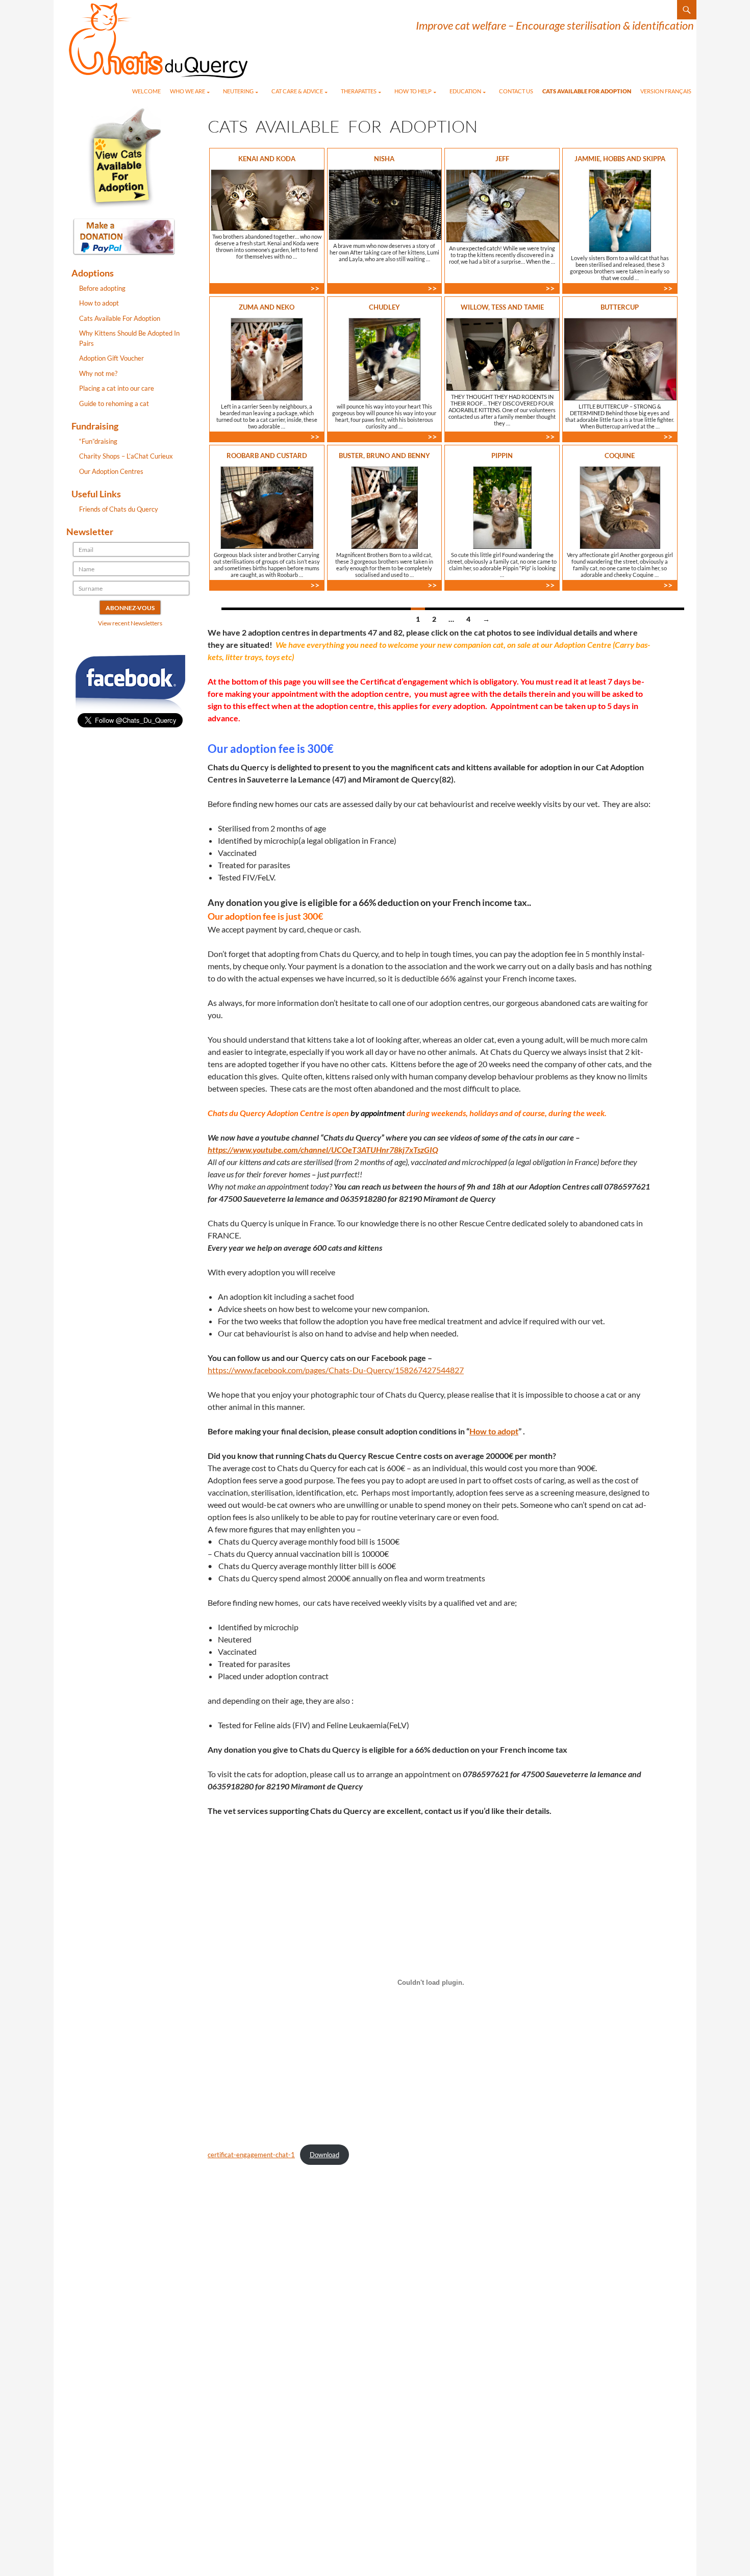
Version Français (666, 91)
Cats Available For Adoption (587, 91)
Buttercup (620, 307)
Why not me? (98, 373)
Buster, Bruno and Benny (384, 456)
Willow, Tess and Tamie (502, 307)
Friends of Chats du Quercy (119, 509)
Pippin (502, 456)
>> (317, 288)
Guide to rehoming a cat (114, 403)
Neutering (238, 91)
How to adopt (494, 1431)
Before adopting (102, 288)
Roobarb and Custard (267, 456)
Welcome (146, 91)
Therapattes (359, 91)
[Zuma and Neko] (267, 359)
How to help (413, 91)
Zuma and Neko (267, 307)
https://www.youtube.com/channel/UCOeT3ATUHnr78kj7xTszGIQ (323, 1150)
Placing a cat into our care (117, 388)
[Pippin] (502, 508)
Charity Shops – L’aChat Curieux (126, 456)
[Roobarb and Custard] (267, 508)
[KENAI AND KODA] (267, 200)
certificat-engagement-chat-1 (251, 2155)
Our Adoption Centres (111, 471)
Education (465, 91)
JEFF (502, 159)
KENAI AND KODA (267, 159)
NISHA (384, 159)
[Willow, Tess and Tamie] (503, 354)
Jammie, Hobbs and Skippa (620, 159)
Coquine (620, 456)
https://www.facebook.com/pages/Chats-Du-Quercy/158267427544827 (336, 1370)
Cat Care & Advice (297, 91)
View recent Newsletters (130, 623)
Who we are (187, 91)
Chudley (384, 307)
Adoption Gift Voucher (111, 358)
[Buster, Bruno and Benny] (384, 508)
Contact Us (516, 91)
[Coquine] (620, 508)
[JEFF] (503, 206)
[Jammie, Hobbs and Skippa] (620, 211)
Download (324, 2155)
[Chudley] (384, 359)
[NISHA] (385, 205)
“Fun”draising (98, 441)
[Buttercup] (620, 359)
